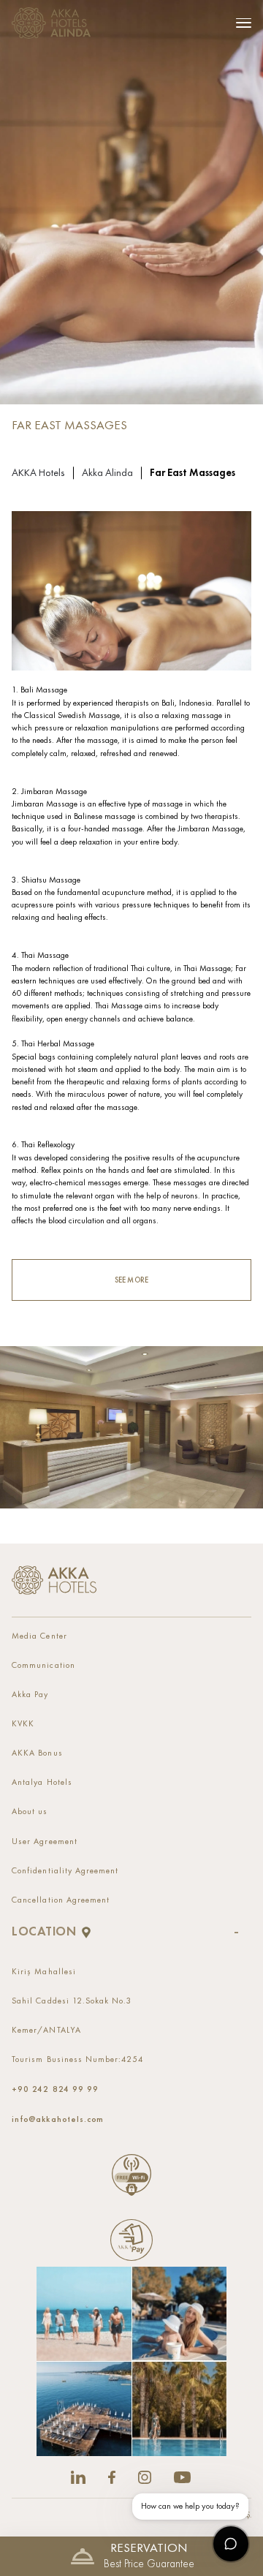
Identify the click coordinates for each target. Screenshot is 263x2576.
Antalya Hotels (42, 1783)
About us (30, 1812)
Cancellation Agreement (61, 1900)
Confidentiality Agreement (65, 1871)
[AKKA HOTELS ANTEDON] (55, 23)
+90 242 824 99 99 (55, 2089)
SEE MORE (131, 1280)
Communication (43, 1666)
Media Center (39, 1636)
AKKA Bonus (37, 1753)
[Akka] (54, 1580)
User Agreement (44, 1842)
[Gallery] (131, 2361)
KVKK (23, 1724)
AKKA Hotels (38, 473)
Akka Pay (30, 1695)
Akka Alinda (107, 473)
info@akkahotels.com (57, 2119)
